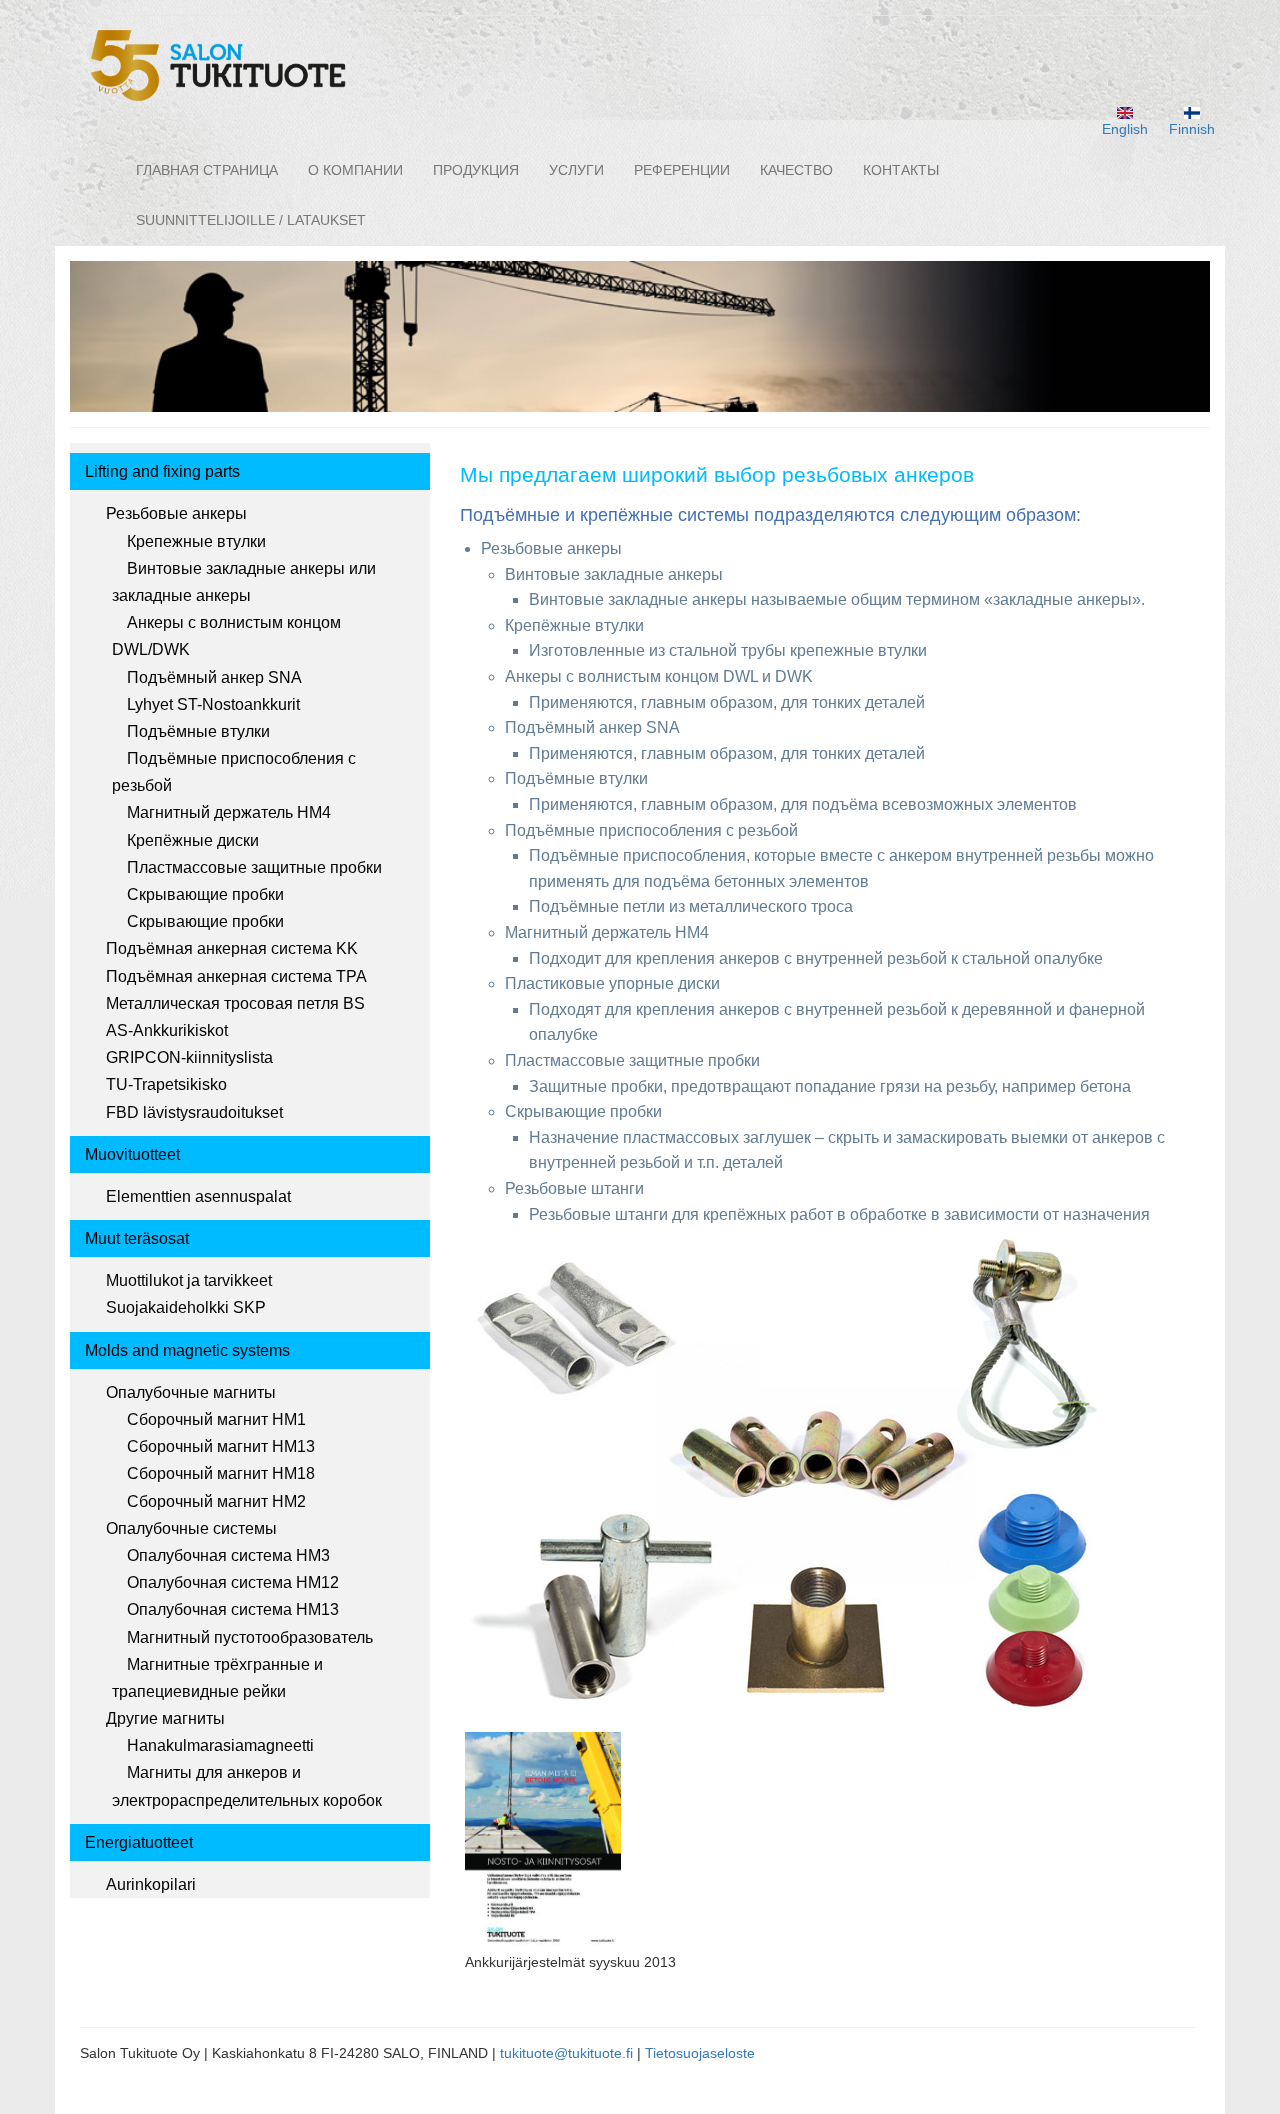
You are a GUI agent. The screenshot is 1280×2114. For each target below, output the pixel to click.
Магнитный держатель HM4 (229, 812)
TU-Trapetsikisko (166, 1084)
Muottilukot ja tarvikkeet (189, 1280)
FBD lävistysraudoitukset (194, 1112)
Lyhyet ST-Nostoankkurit (213, 704)
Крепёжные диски (193, 840)
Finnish (1192, 129)
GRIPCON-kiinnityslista (189, 1057)
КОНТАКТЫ (901, 170)
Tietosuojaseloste (700, 2053)
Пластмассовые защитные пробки (254, 867)
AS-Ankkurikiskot (167, 1030)
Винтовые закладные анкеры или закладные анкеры (244, 582)
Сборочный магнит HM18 (221, 1473)
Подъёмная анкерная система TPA (236, 976)
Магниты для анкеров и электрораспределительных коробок (247, 1786)
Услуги (576, 170)
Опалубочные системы (191, 1528)
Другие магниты (165, 1718)
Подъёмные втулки (198, 731)
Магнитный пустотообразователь (250, 1637)
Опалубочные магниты (191, 1392)
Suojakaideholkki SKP (186, 1307)
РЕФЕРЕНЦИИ (682, 170)
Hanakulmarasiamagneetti (220, 1745)
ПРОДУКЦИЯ (476, 170)
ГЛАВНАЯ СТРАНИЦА (207, 170)
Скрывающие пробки (205, 894)
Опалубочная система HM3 (228, 1555)
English (1125, 129)
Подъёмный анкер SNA (214, 677)
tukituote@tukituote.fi (566, 2053)
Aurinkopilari (151, 1884)
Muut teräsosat (137, 1238)
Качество (796, 170)
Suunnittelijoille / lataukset (251, 220)
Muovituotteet (132, 1154)
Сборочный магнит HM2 (216, 1501)
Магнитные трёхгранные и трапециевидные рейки (217, 1678)
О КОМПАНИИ (355, 170)
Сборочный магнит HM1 (216, 1419)
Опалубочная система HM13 (233, 1609)
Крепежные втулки (196, 541)
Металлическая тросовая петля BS (235, 1003)
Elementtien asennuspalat (198, 1196)
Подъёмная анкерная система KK (232, 948)
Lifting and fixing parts (162, 471)
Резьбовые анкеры (176, 513)
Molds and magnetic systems (187, 1350)
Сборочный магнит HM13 (221, 1446)
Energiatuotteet (139, 1842)
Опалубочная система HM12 (233, 1582)
